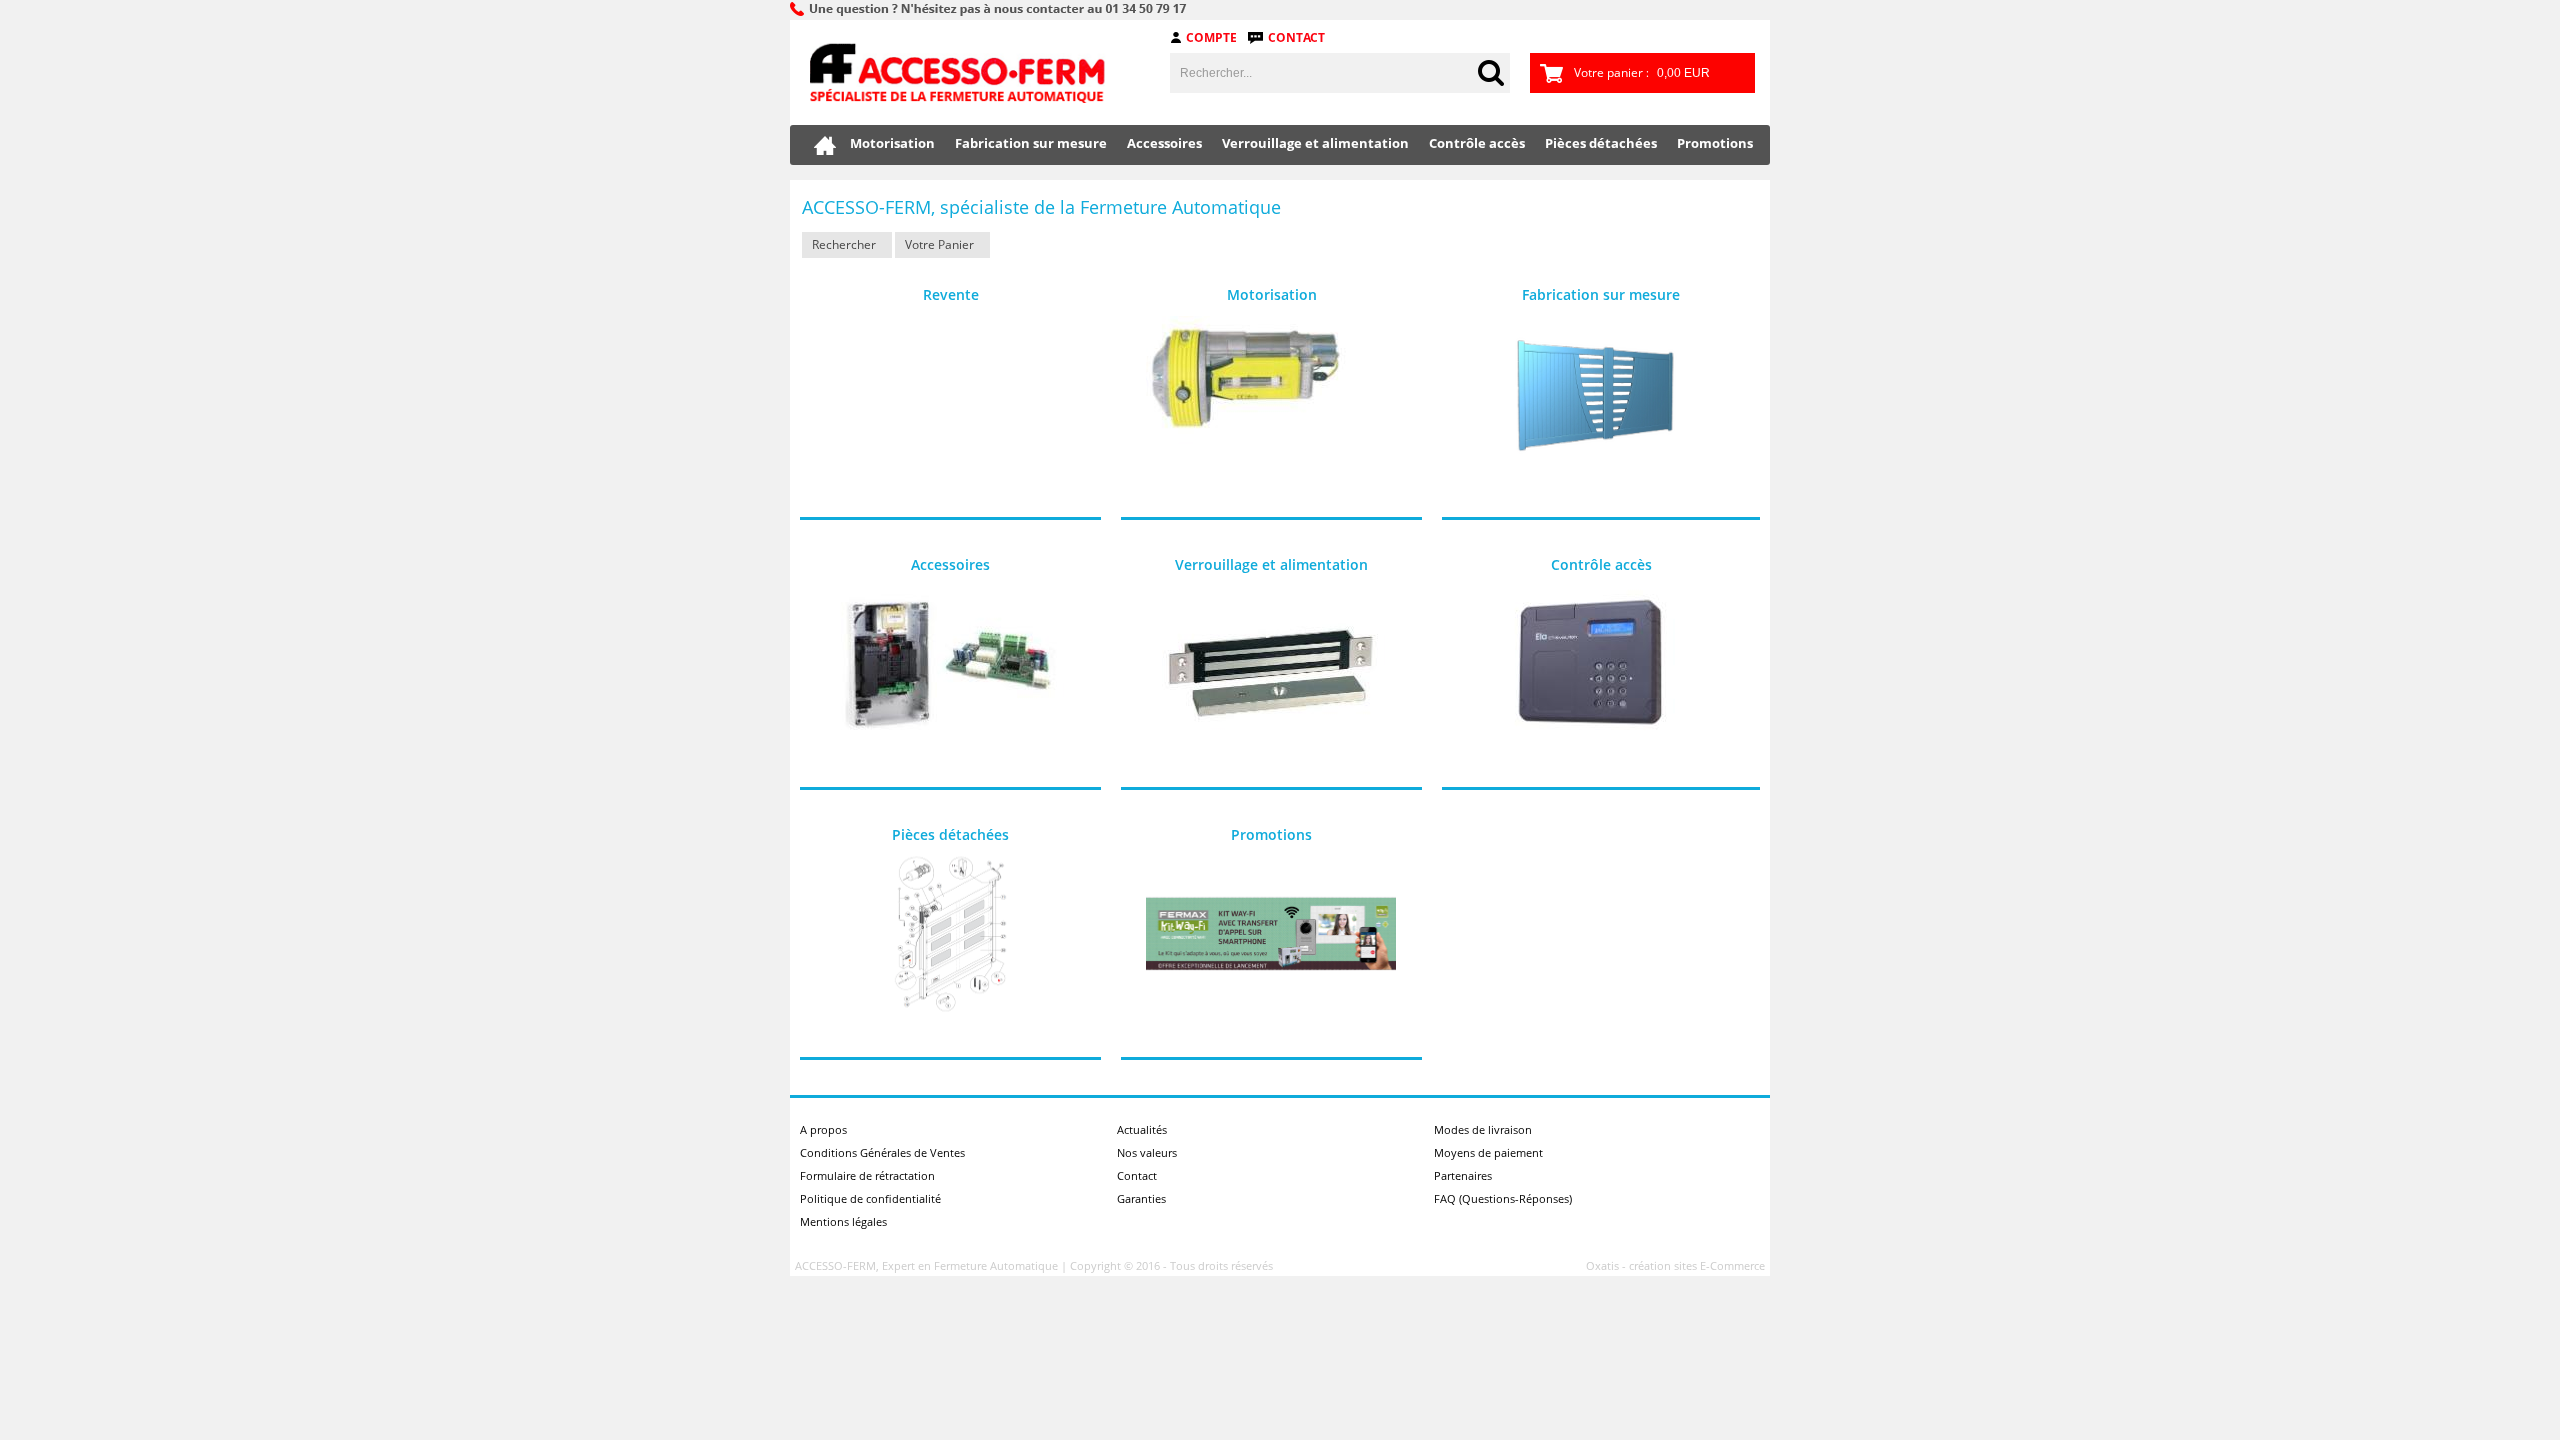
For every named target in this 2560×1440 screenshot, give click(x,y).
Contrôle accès (1477, 143)
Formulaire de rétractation (867, 1175)
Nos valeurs (1147, 1152)
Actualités (1142, 1129)
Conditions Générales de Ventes (882, 1152)
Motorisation (892, 143)
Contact (1296, 37)
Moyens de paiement (1488, 1152)
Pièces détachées (1601, 143)
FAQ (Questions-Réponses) (1503, 1198)
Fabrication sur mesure (1031, 143)
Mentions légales (843, 1221)
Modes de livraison (1483, 1129)
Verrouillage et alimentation (1315, 143)
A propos (823, 1129)
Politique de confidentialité (870, 1198)
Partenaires (1463, 1175)
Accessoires (1164, 143)
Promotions (1715, 143)
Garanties (1141, 1198)
